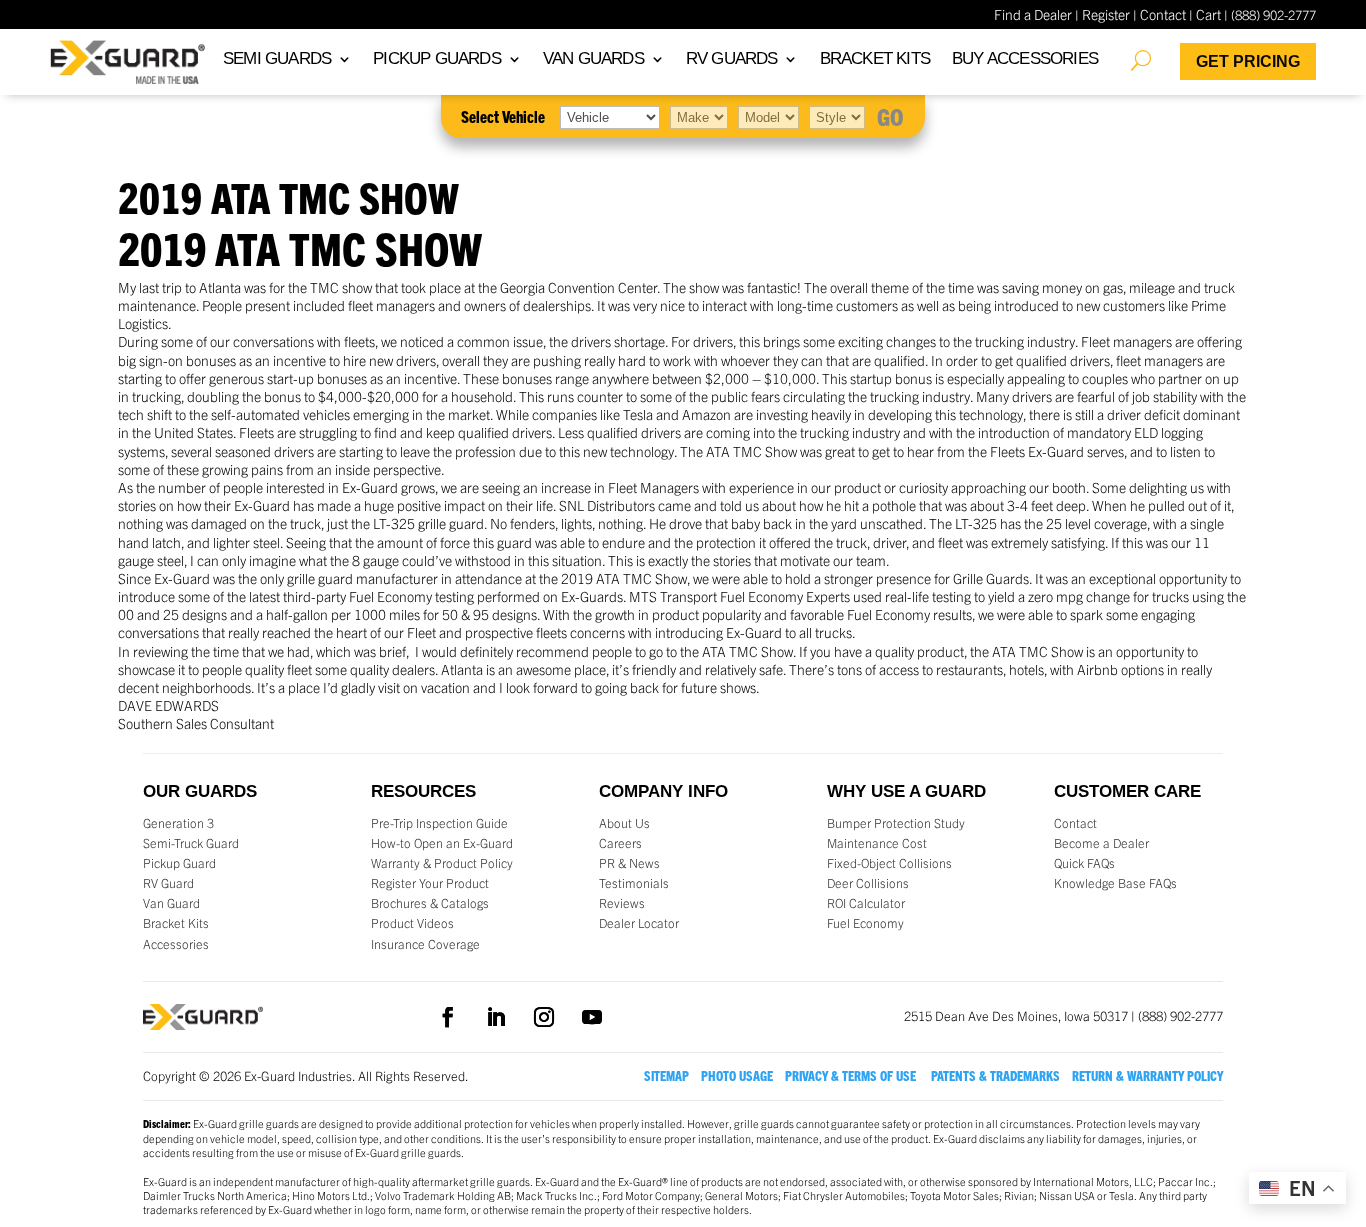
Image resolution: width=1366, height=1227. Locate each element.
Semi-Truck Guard (191, 843)
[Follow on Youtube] (592, 1017)
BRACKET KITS (875, 60)
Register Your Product (430, 883)
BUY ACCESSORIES (1025, 60)
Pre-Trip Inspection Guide (439, 823)
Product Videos (412, 923)
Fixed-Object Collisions (889, 863)
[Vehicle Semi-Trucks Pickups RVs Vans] (610, 116)
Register (1106, 14)
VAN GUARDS (593, 60)
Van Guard (171, 903)
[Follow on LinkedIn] (496, 1017)
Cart (1208, 14)
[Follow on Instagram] (544, 1017)
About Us (624, 823)
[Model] (768, 116)
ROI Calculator (866, 903)
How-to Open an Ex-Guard (442, 843)
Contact (1163, 14)
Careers (620, 843)
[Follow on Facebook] (448, 1017)
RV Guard (168, 883)
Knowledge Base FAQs (1115, 883)
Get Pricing (1248, 61)
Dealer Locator (639, 923)
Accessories (176, 944)
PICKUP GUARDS (437, 60)
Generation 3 (178, 823)
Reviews (622, 903)
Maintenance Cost (877, 843)
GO (890, 116)
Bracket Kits (176, 923)
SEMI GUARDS (277, 60)
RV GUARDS (732, 60)
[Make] (699, 116)
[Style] (837, 116)
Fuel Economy (865, 923)
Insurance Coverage (425, 944)
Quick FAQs (1084, 863)
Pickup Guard (179, 863)
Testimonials (634, 883)
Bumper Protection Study (896, 823)
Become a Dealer (1101, 843)
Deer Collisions (868, 883)
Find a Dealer (1033, 14)
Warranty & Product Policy (442, 863)
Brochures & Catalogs (430, 903)
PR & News (629, 863)
